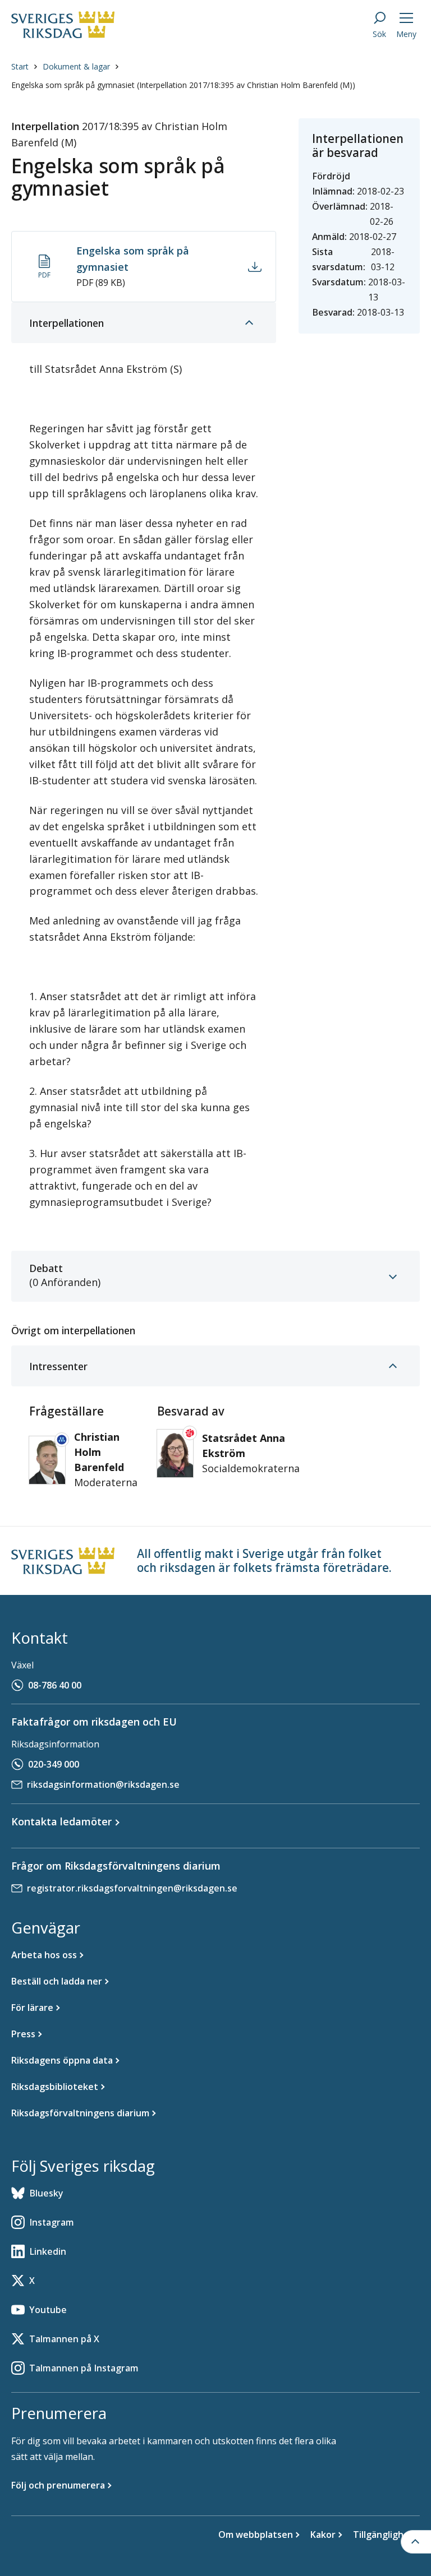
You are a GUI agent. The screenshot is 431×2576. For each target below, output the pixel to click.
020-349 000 (54, 1764)
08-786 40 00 (55, 1685)
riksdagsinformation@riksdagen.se (103, 1784)
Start (20, 66)
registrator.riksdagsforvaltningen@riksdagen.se (132, 1888)
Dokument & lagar (76, 66)
